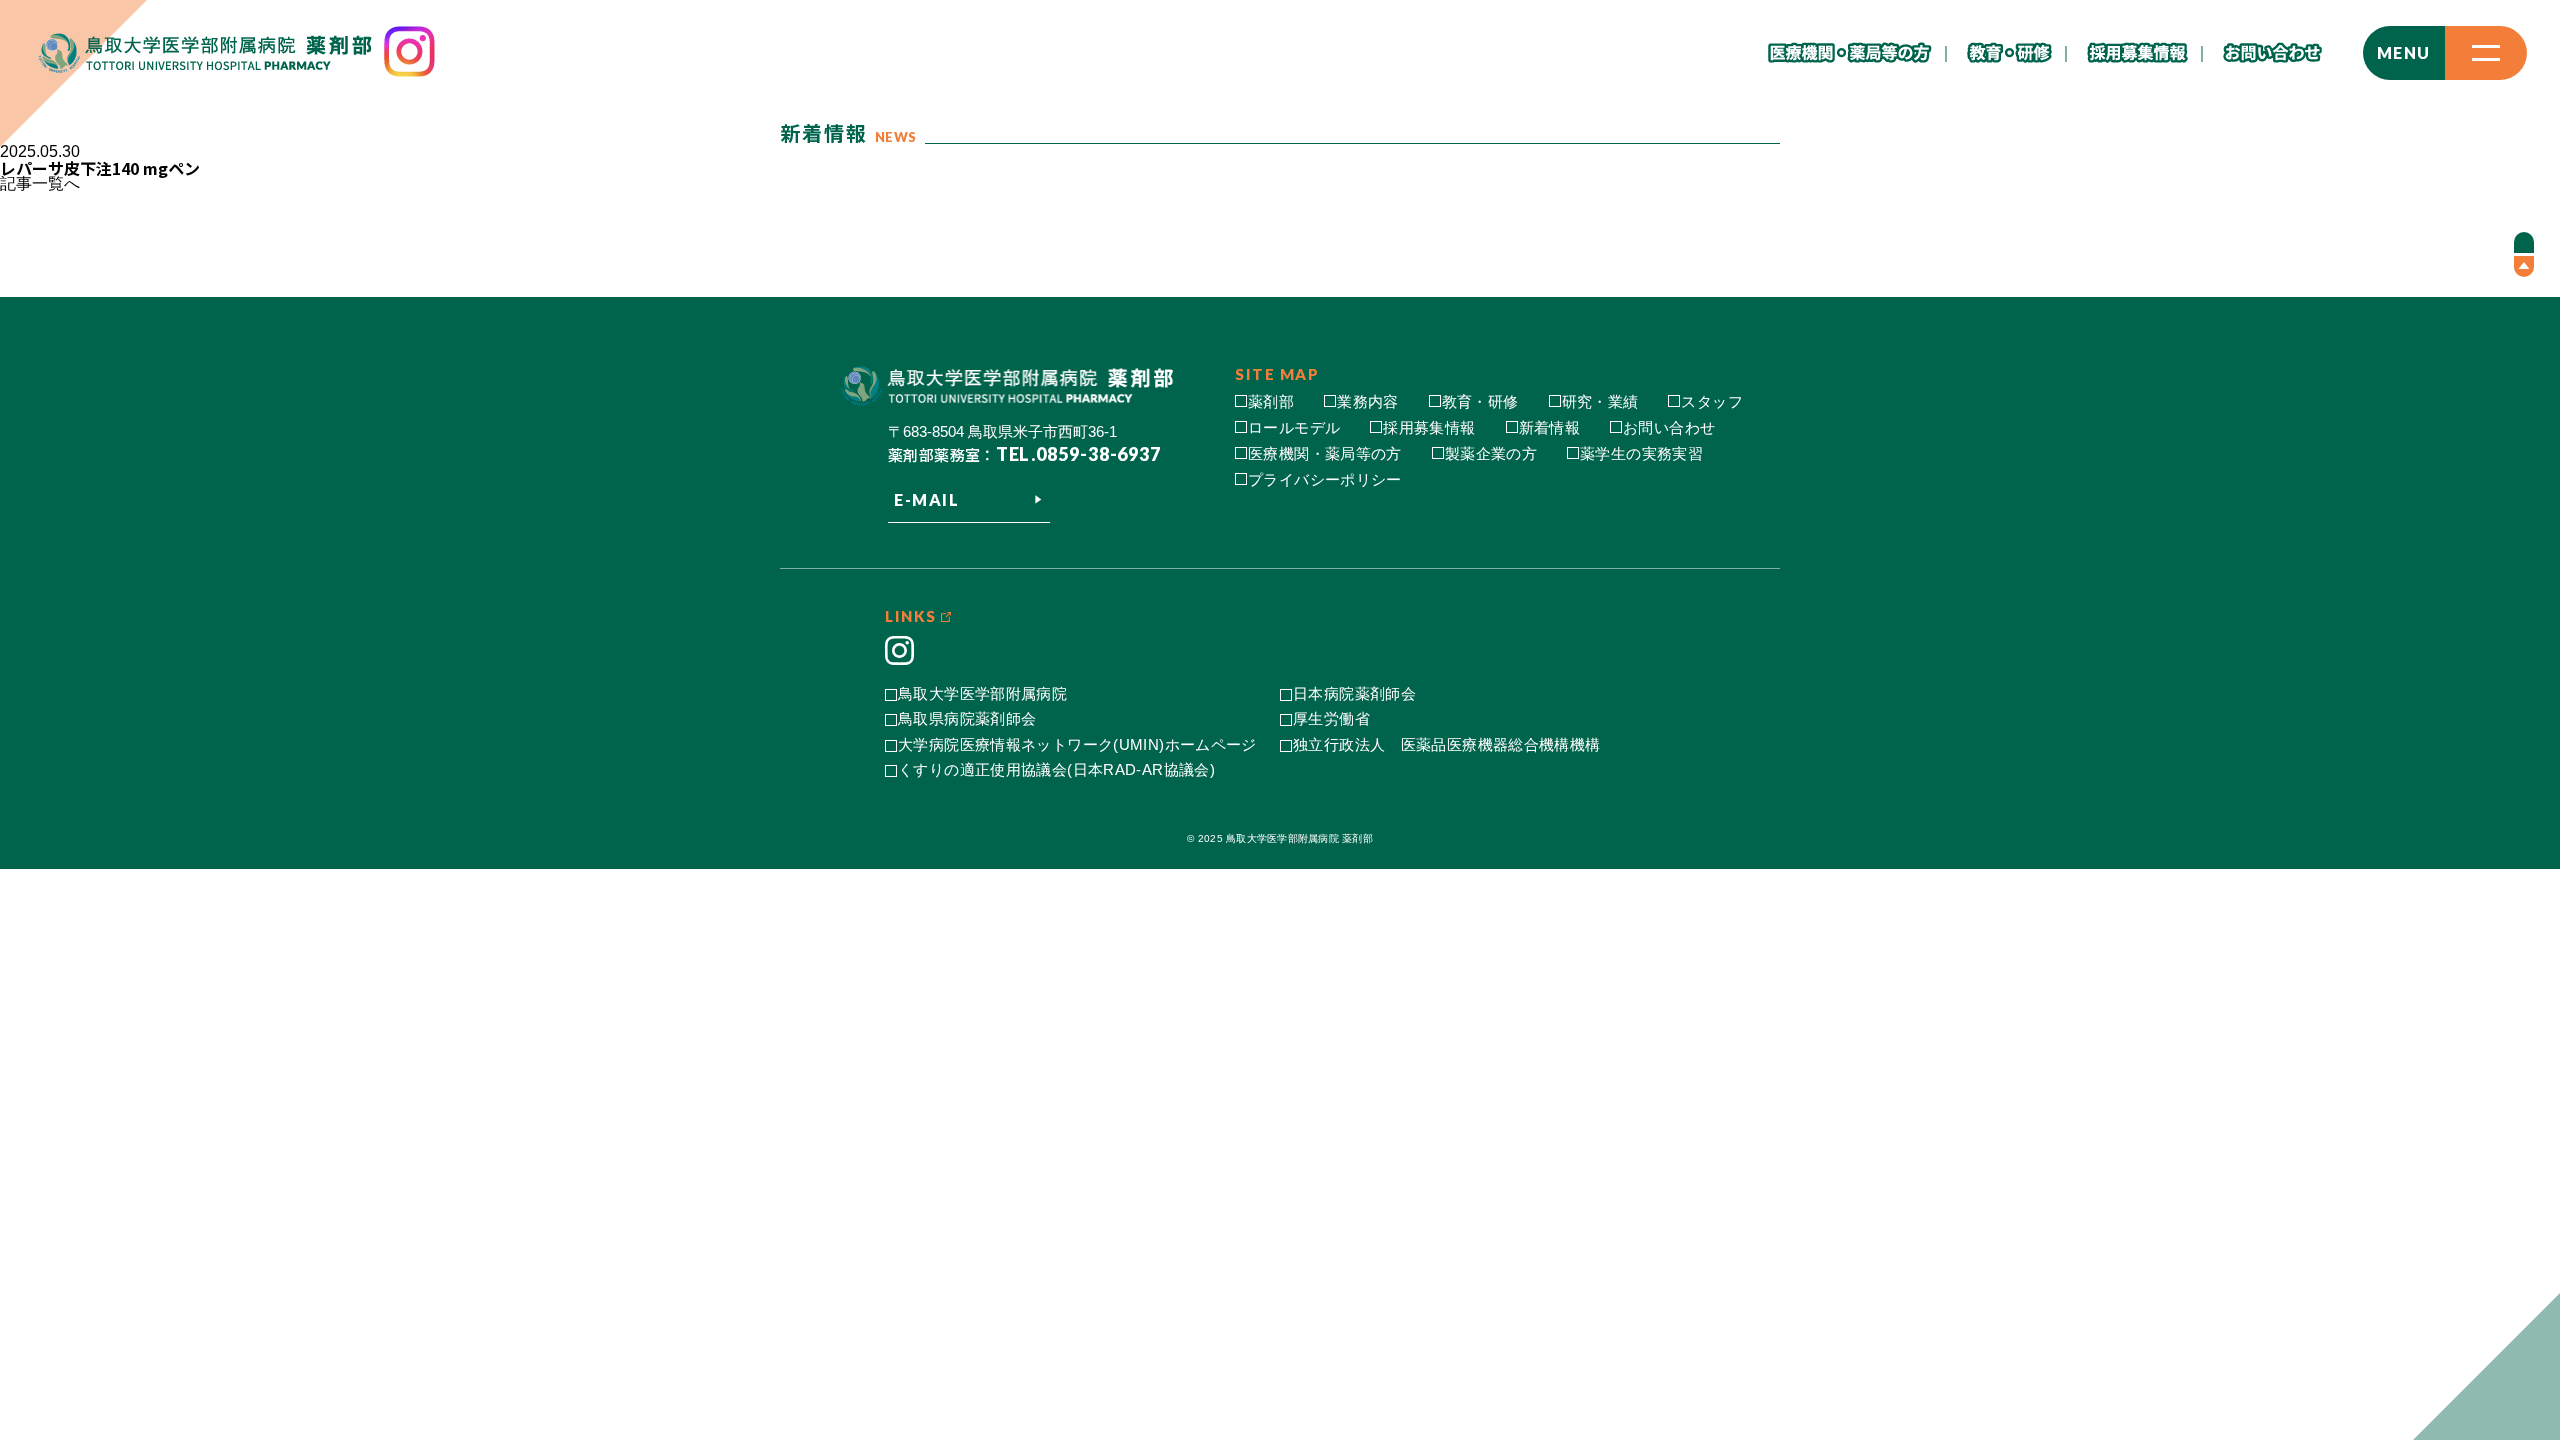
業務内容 (1368, 401)
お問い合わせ (1669, 427)
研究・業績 (1600, 401)
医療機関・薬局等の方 (1325, 453)
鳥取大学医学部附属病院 (982, 693)
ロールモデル (1294, 427)
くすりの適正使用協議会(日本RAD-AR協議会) (1056, 769)
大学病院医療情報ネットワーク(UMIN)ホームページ (1077, 744)
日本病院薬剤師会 (1354, 693)
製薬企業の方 (1491, 453)
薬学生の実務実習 (1641, 453)
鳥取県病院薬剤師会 (967, 718)
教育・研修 (1480, 401)
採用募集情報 (1429, 427)
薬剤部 (1271, 401)
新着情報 (1550, 427)
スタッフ (1712, 401)
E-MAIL (927, 499)
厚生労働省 (1331, 718)
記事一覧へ (40, 183)
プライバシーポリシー (1325, 479)
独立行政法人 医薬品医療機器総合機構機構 (1447, 744)
